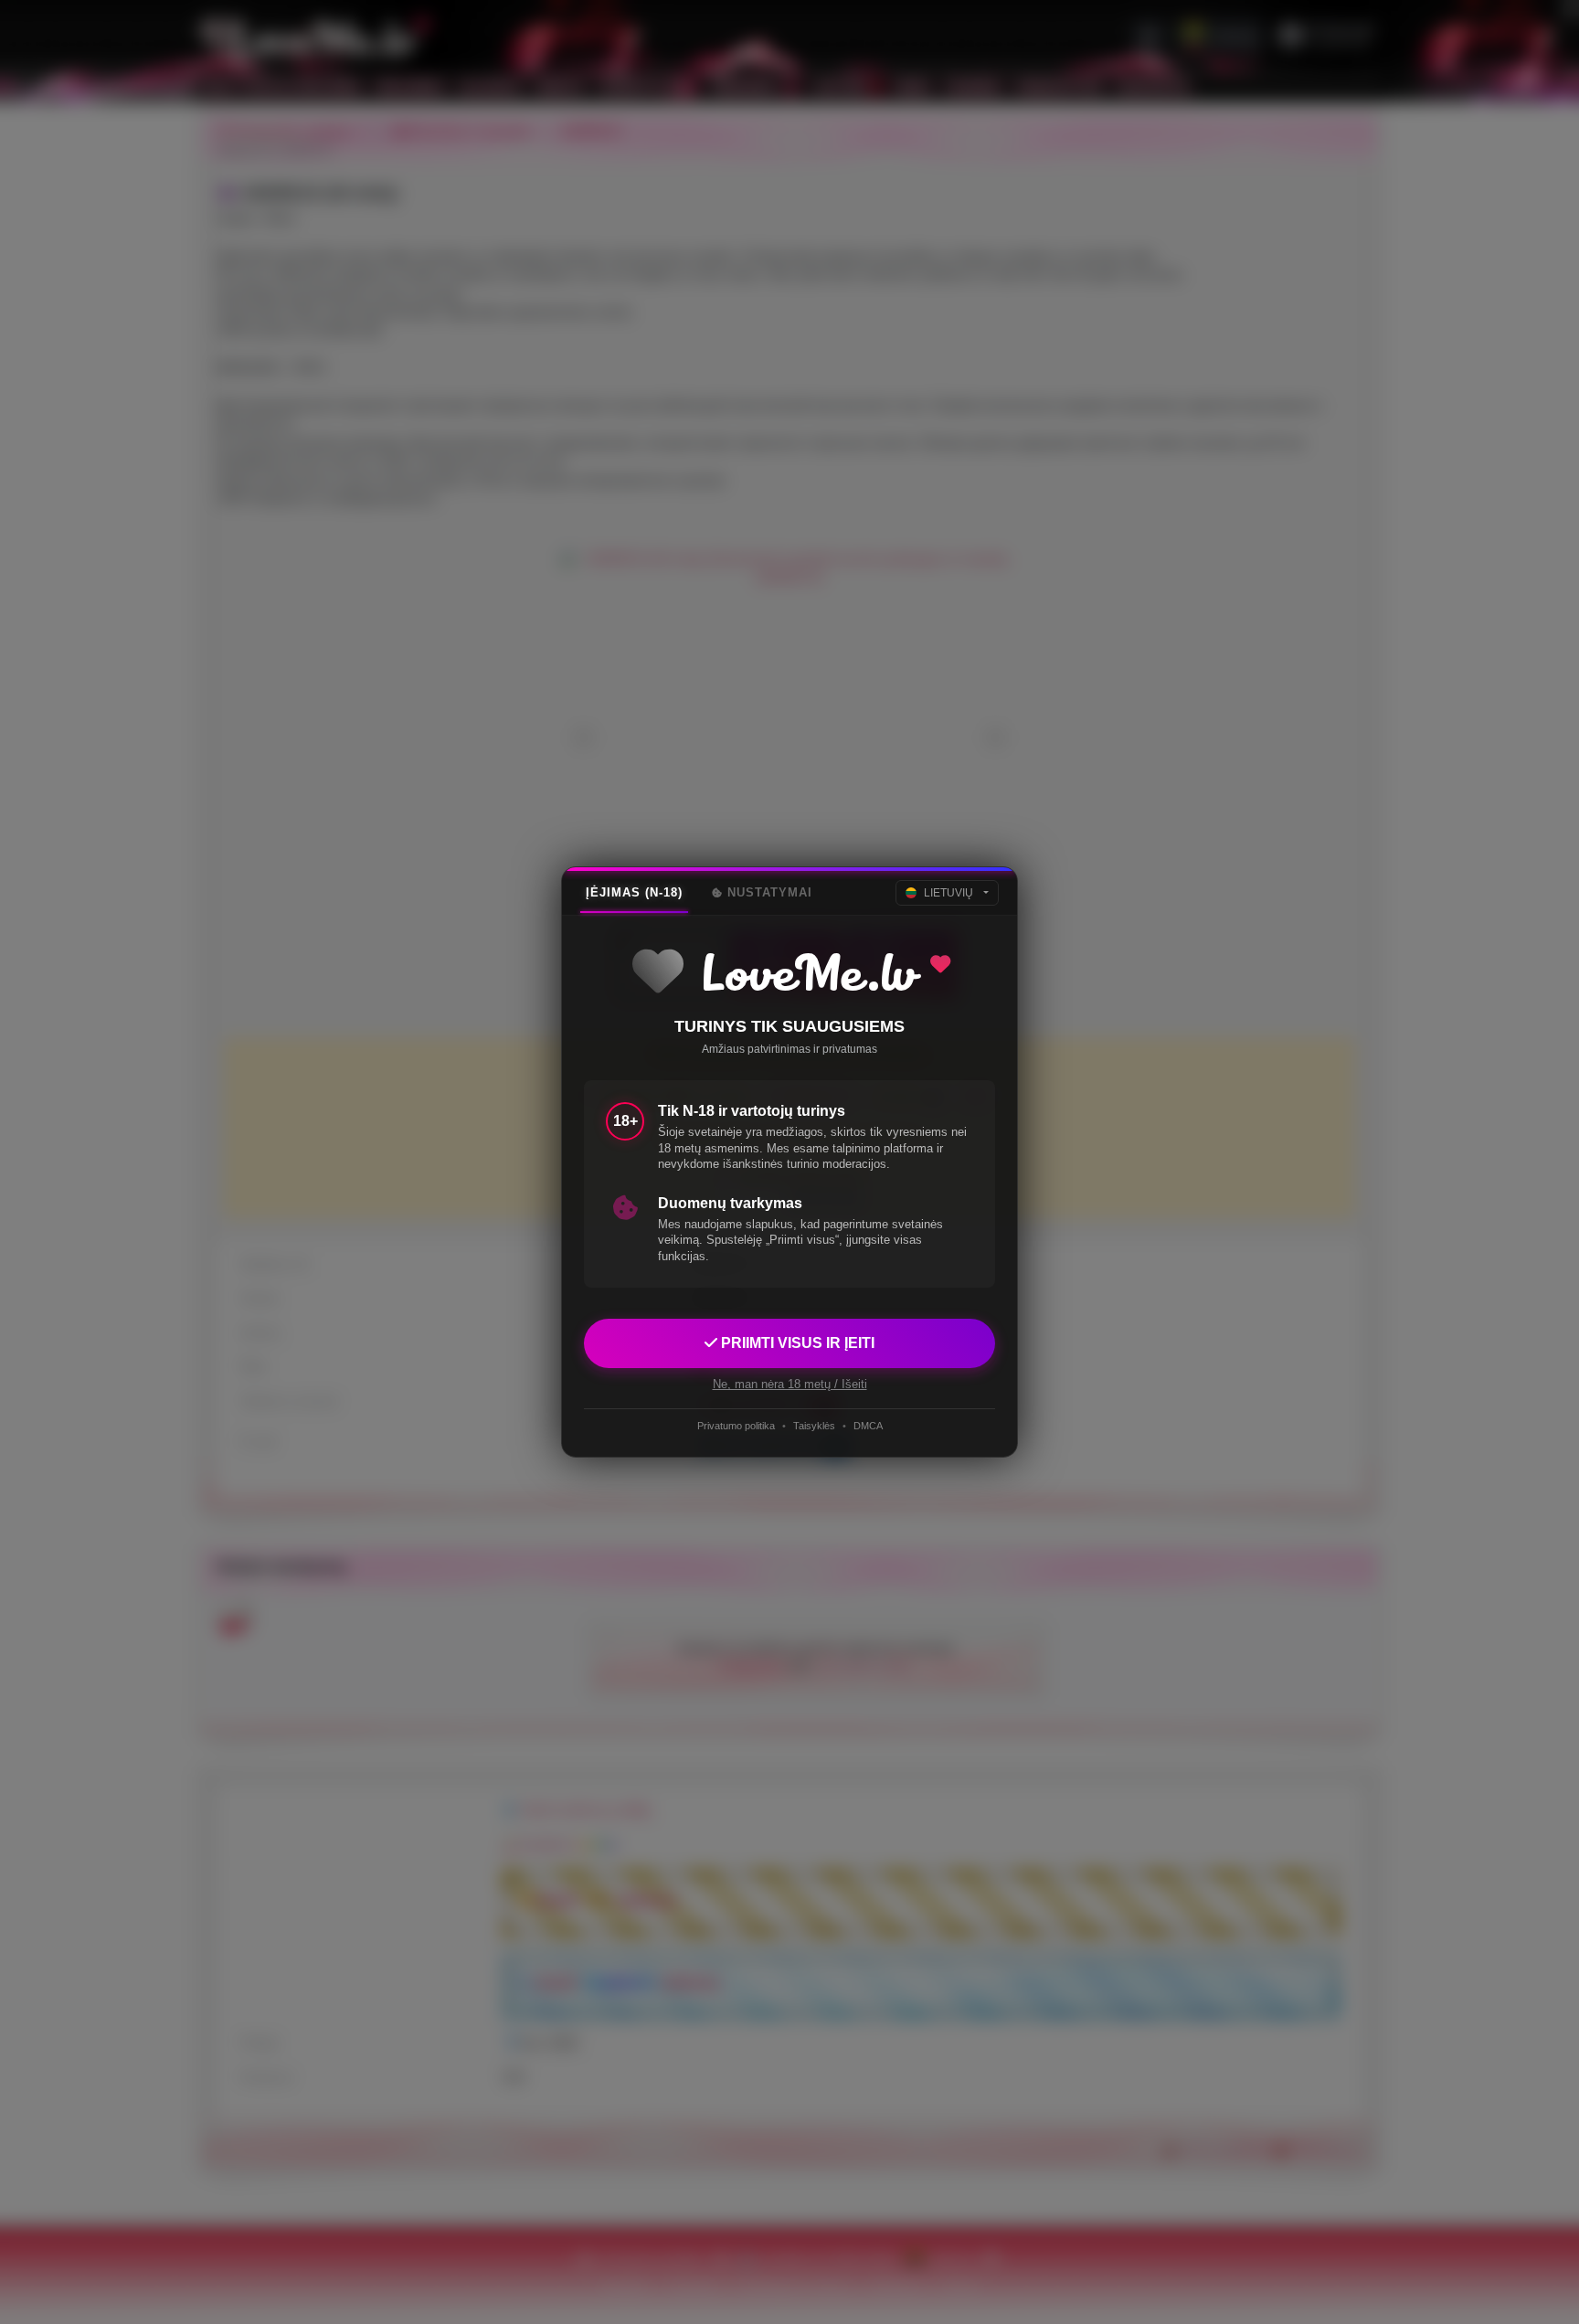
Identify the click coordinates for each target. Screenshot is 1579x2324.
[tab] (634, 893)
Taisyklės (814, 1426)
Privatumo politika (736, 1426)
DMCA (868, 1426)
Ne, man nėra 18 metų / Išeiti (790, 1384)
